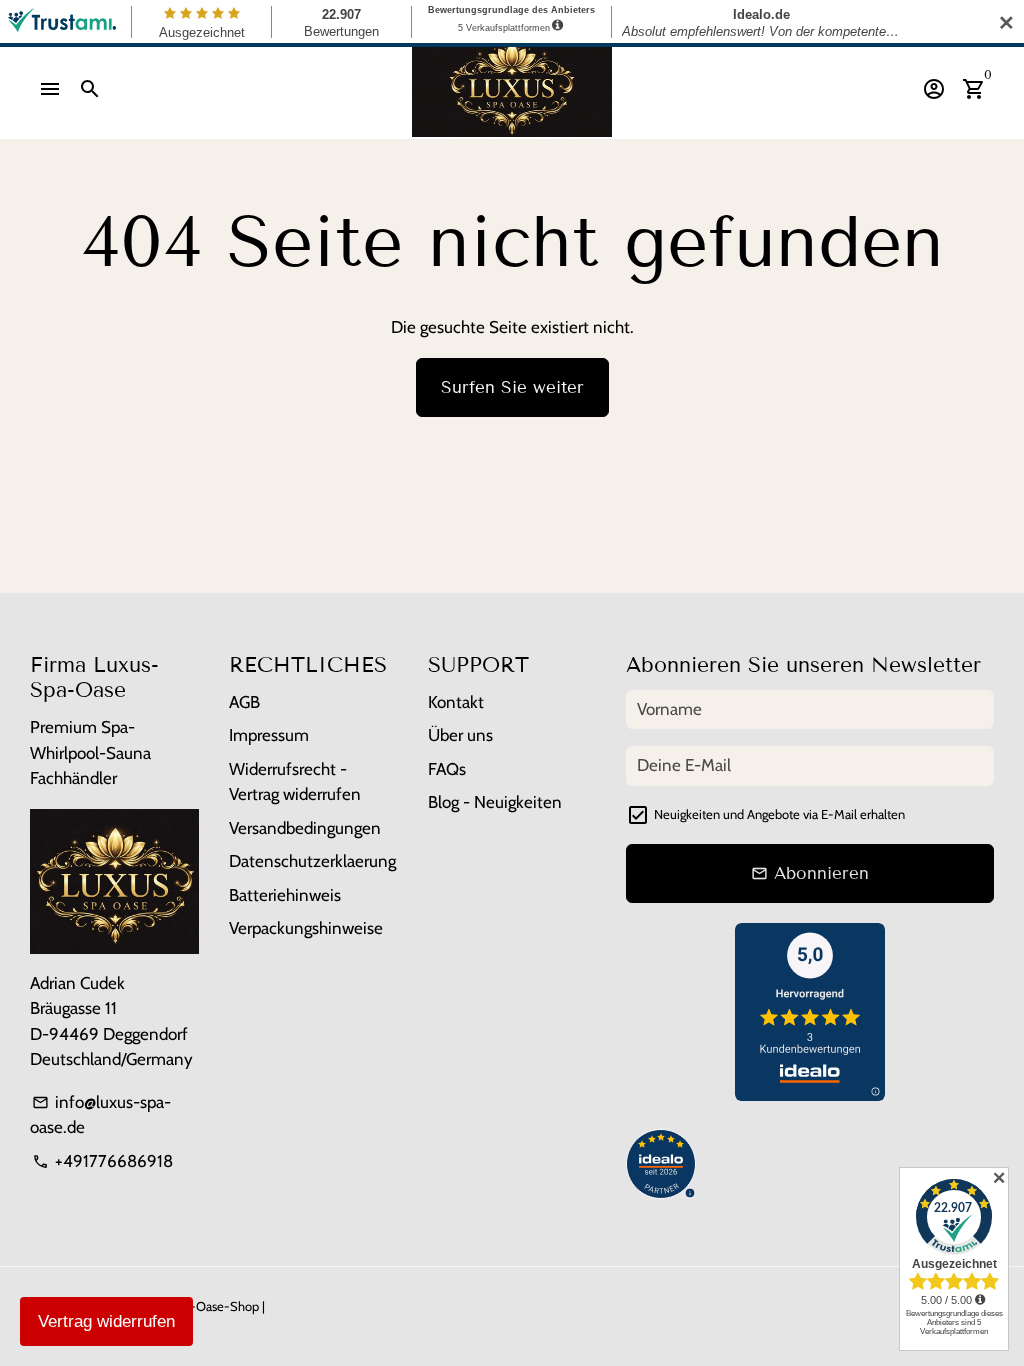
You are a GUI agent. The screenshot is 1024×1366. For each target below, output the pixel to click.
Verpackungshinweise (306, 928)
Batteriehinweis (285, 895)
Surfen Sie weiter (512, 387)
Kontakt (456, 702)
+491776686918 (102, 1161)
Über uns (460, 735)
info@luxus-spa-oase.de (100, 1115)
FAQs (447, 769)
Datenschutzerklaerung (312, 861)
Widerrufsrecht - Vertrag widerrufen (295, 782)
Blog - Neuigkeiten (495, 802)
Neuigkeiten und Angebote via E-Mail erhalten (779, 814)
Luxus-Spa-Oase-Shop (195, 1306)
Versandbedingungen (305, 828)
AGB (244, 702)
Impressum (269, 735)
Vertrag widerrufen (106, 1321)
